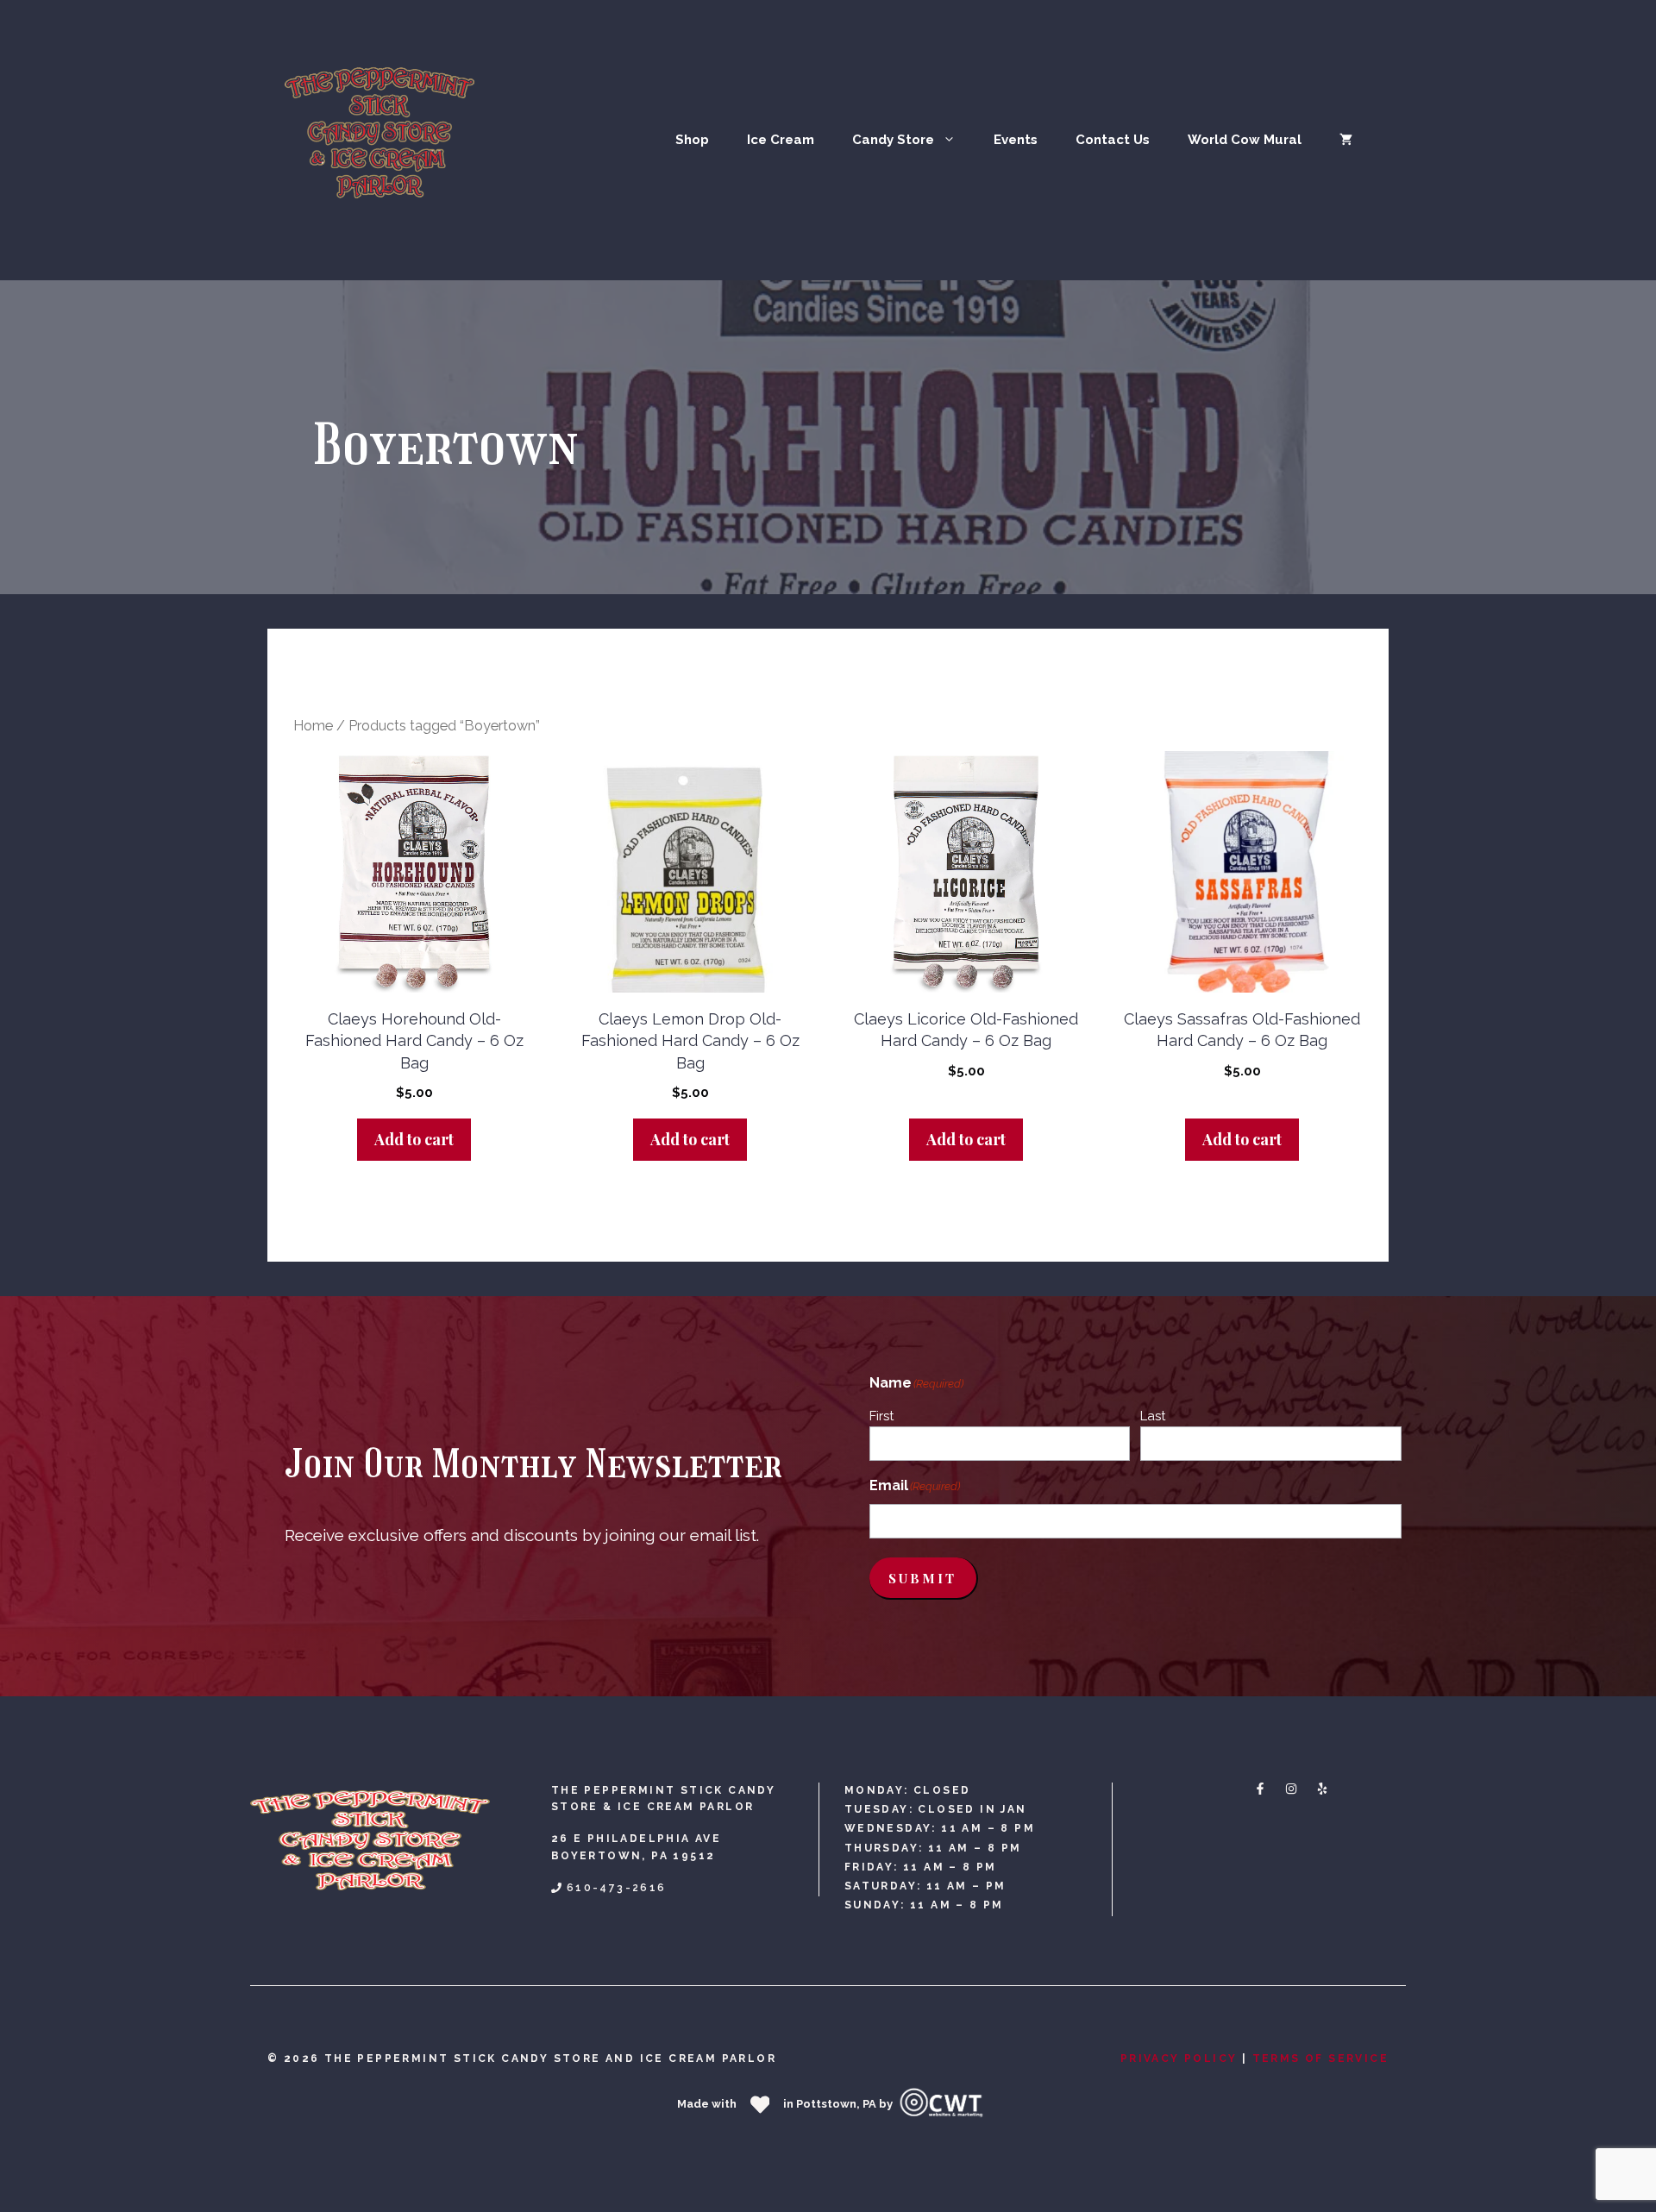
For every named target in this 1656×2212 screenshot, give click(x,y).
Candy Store (893, 140)
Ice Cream (781, 140)
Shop (692, 140)
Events (1016, 140)
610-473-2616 (617, 1888)
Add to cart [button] (414, 1139)
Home (313, 726)
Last (1153, 1416)
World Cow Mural (1245, 140)
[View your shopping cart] (1346, 140)
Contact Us (1113, 140)
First (881, 1416)
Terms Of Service (1320, 2058)
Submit (922, 1578)
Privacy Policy (1179, 2058)
